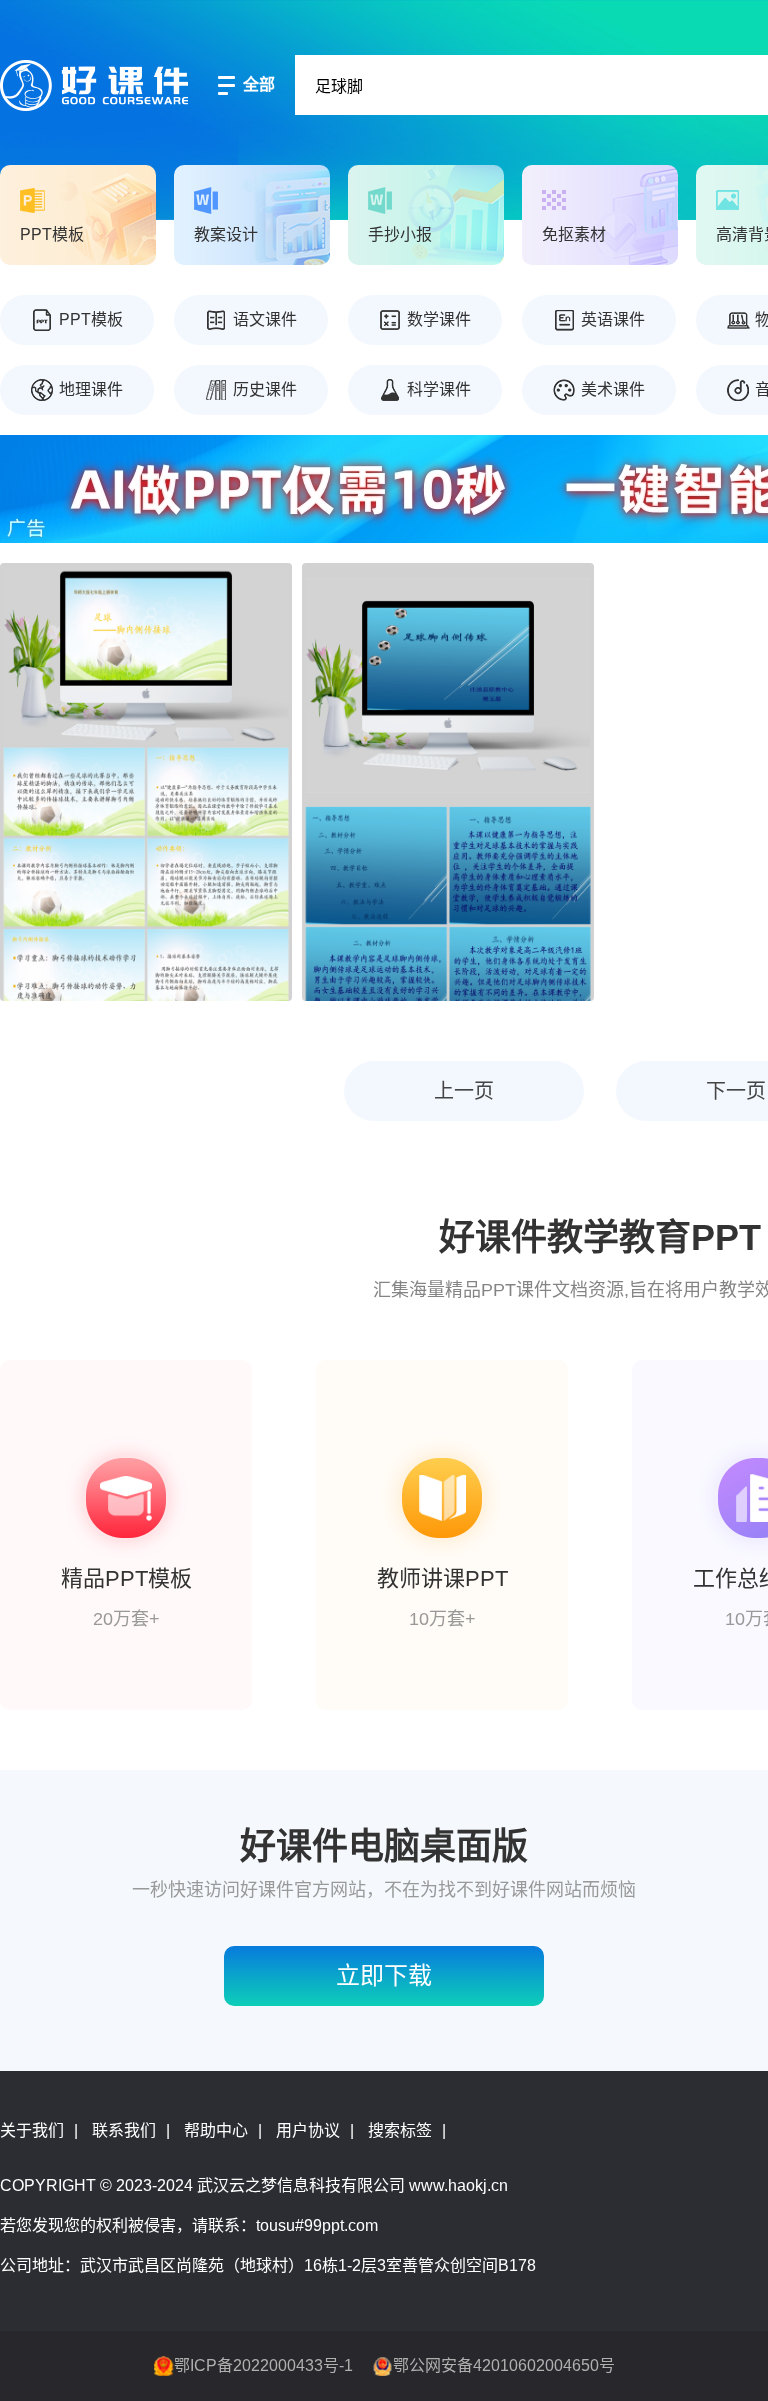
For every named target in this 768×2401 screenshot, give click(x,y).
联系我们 (124, 2130)
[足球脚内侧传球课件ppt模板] (448, 782)
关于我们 (32, 2130)
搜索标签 (400, 2130)
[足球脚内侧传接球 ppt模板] (146, 782)
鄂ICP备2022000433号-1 (263, 2365)
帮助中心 (216, 2130)
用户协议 (308, 2130)
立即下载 (384, 1975)
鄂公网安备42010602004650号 (504, 2365)
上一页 (464, 1091)
